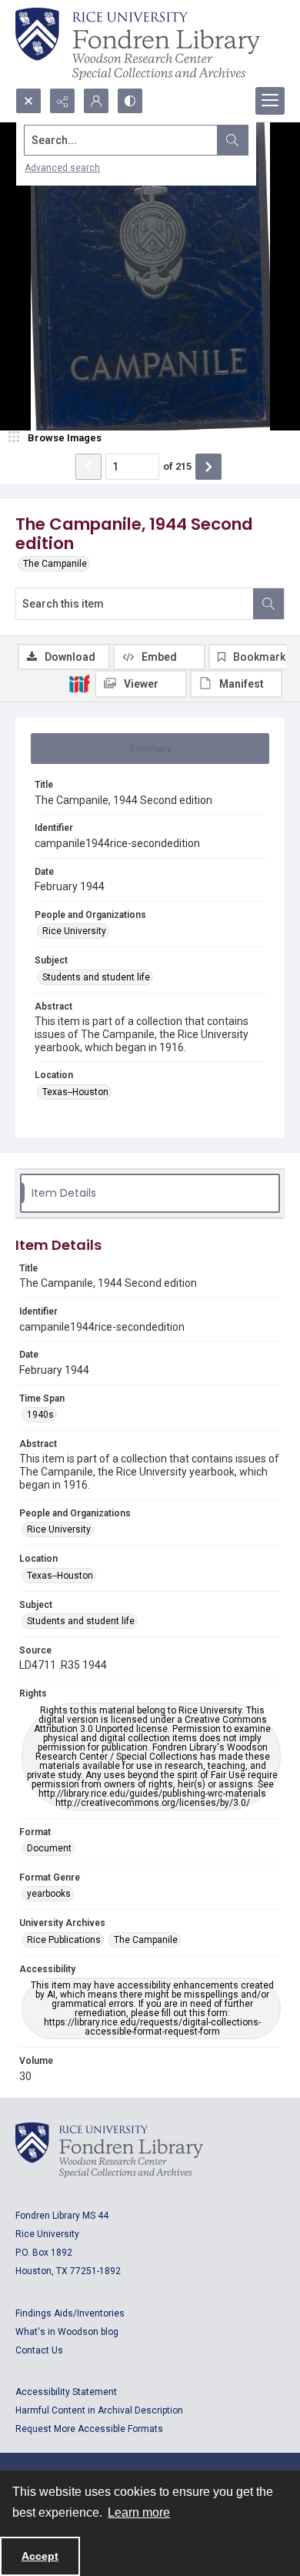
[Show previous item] (88, 467)
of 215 (177, 466)
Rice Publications (64, 1940)
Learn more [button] (139, 2512)
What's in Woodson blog (67, 2332)
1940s (40, 1415)
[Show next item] (208, 467)
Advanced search (62, 168)
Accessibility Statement (66, 2392)
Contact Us (39, 2350)
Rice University (74, 931)
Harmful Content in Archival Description (99, 2410)
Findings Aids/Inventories (70, 2313)
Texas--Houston (75, 1092)
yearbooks (49, 1894)
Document (49, 1848)
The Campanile (55, 564)
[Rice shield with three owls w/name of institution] (138, 44)
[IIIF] (79, 683)
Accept (40, 2556)
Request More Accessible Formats (89, 2429)
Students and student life (96, 977)
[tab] (150, 749)
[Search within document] (268, 604)
